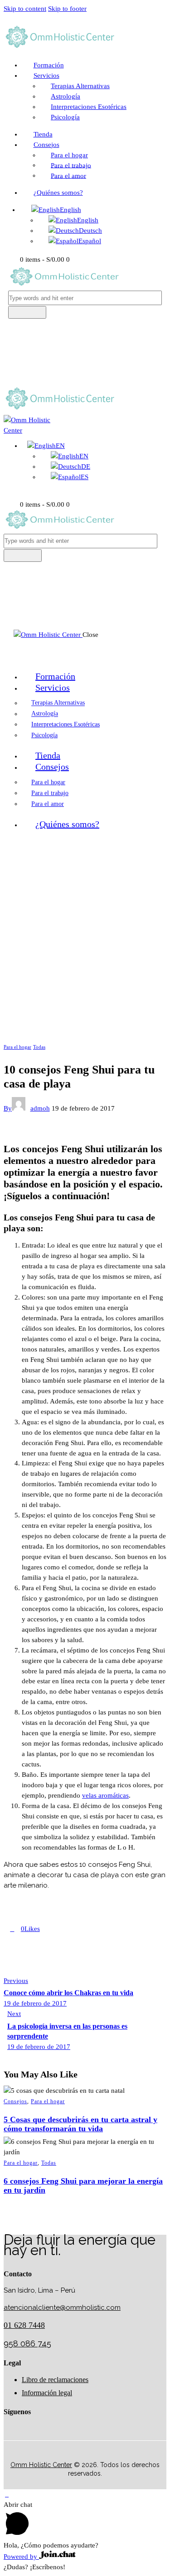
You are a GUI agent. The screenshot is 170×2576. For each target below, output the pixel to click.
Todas (39, 1047)
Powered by (21, 2557)
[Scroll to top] (7, 2494)
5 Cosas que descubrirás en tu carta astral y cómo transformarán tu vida (80, 2124)
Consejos (15, 2101)
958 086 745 (27, 2343)
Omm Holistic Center (41, 2465)
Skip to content (25, 9)
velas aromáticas (105, 1795)
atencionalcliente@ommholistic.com (62, 2308)
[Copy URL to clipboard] (78, 1929)
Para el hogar (17, 1047)
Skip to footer (67, 9)
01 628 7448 (24, 2325)
